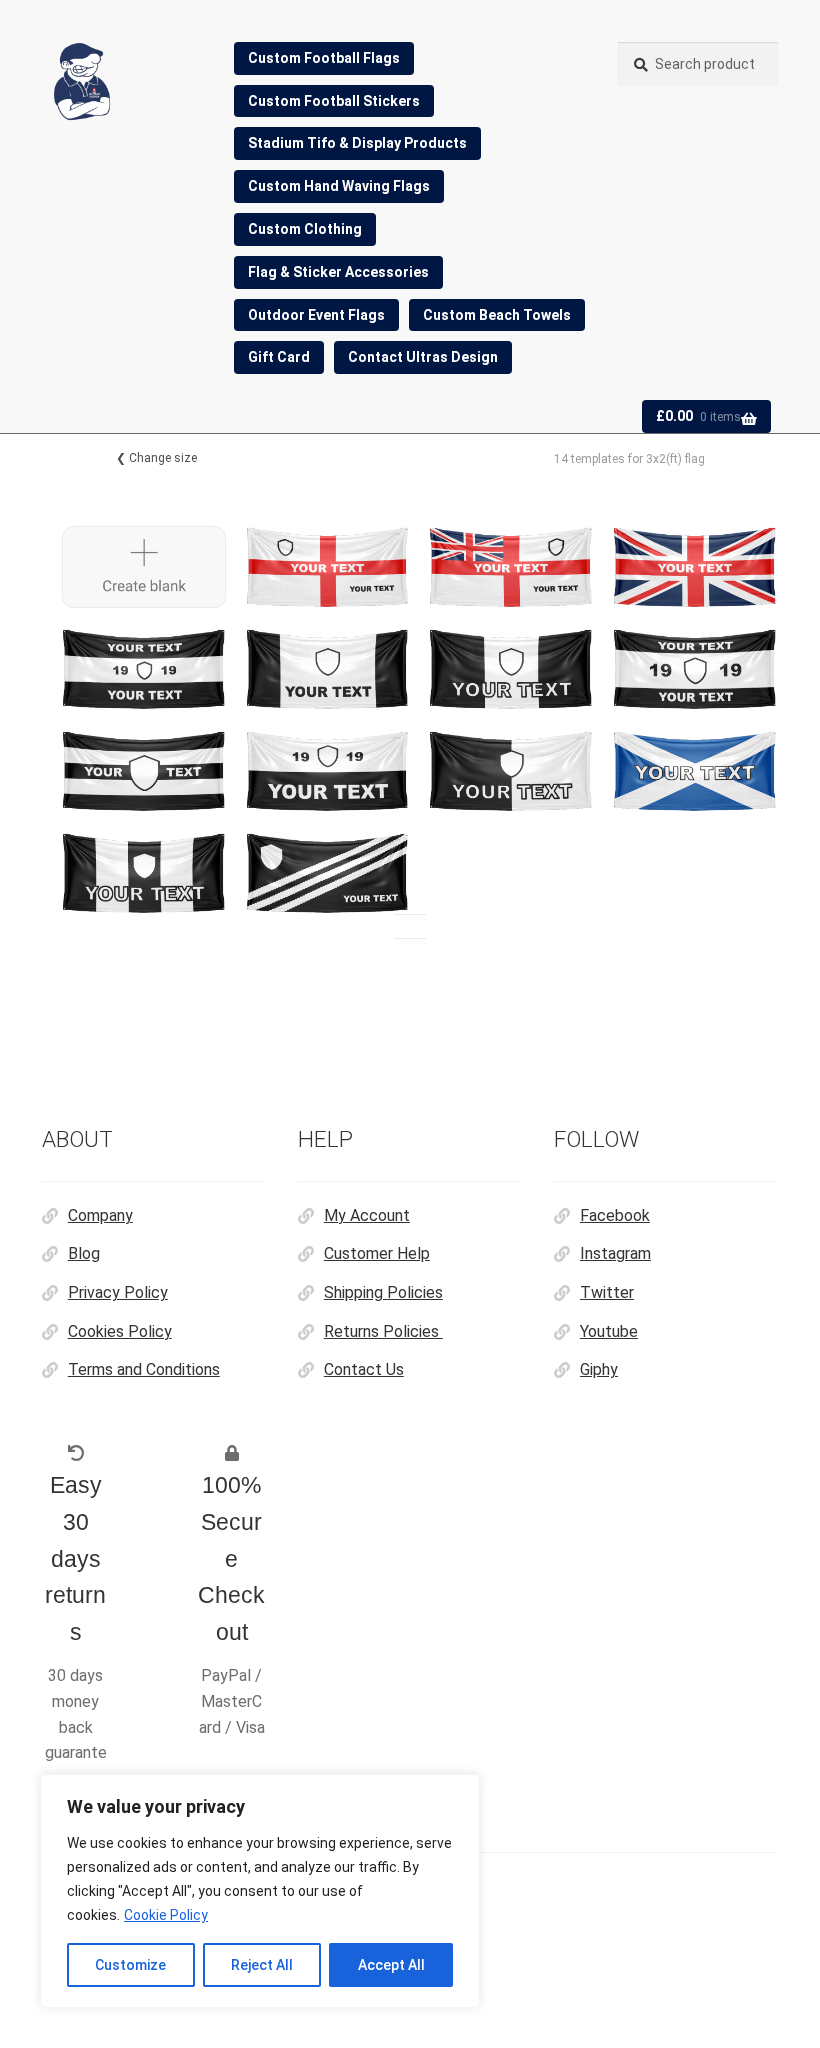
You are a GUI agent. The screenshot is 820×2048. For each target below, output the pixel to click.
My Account (367, 1215)
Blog (84, 1253)
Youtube (609, 1331)
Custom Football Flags (324, 58)
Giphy (599, 1369)
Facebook (615, 1215)
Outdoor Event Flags (316, 315)
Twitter (607, 1292)
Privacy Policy (118, 1292)
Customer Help (377, 1253)
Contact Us (364, 1369)
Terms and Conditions (144, 1369)
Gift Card (279, 357)
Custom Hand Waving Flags (339, 186)
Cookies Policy (120, 1331)
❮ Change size (156, 458)
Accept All (391, 1965)
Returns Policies (383, 1331)
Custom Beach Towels (497, 315)
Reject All (262, 1965)
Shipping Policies (383, 1292)
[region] (260, 1891)
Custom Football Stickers (334, 101)
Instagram (615, 1253)
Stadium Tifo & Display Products (357, 143)
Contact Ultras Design (423, 357)
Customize (130, 1965)
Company (100, 1215)
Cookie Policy (166, 1915)
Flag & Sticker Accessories (338, 272)
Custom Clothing (305, 229)
